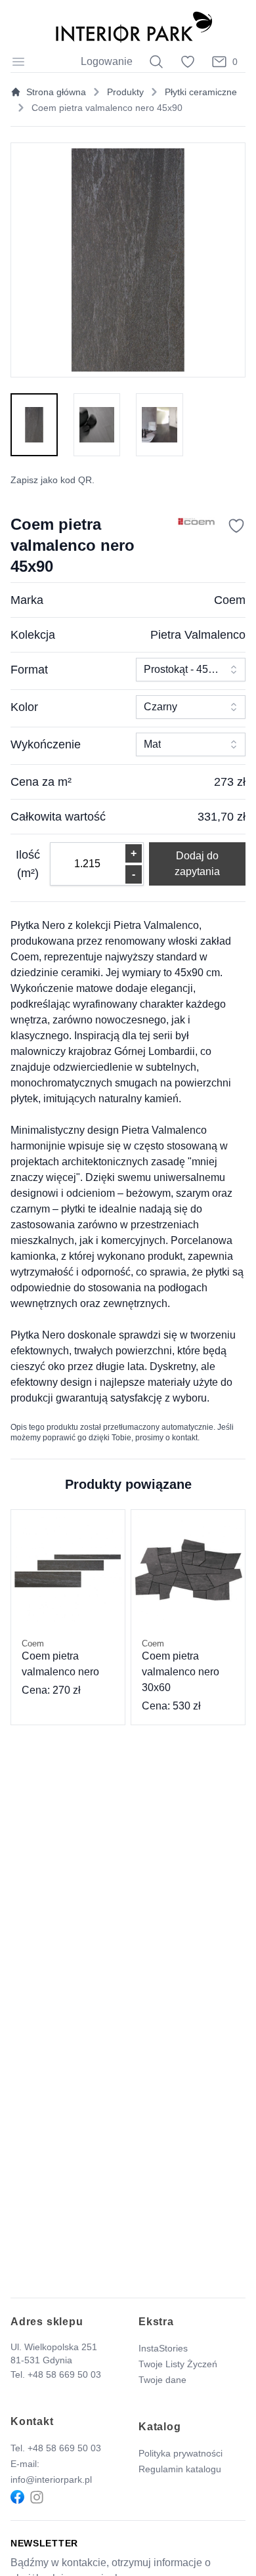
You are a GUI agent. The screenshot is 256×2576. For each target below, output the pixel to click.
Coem (230, 600)
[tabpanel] (128, 260)
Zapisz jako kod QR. (53, 480)
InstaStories (163, 2348)
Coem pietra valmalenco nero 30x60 (181, 1666)
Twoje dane (162, 2380)
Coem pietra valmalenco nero (60, 1658)
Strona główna (56, 92)
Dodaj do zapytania (197, 864)
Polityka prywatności (181, 2453)
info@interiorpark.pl (51, 2479)
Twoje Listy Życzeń (178, 2364)
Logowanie (107, 61)
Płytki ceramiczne (201, 92)
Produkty (125, 92)
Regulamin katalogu (180, 2469)
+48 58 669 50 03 (64, 2374)
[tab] (34, 425)
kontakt (185, 1438)
